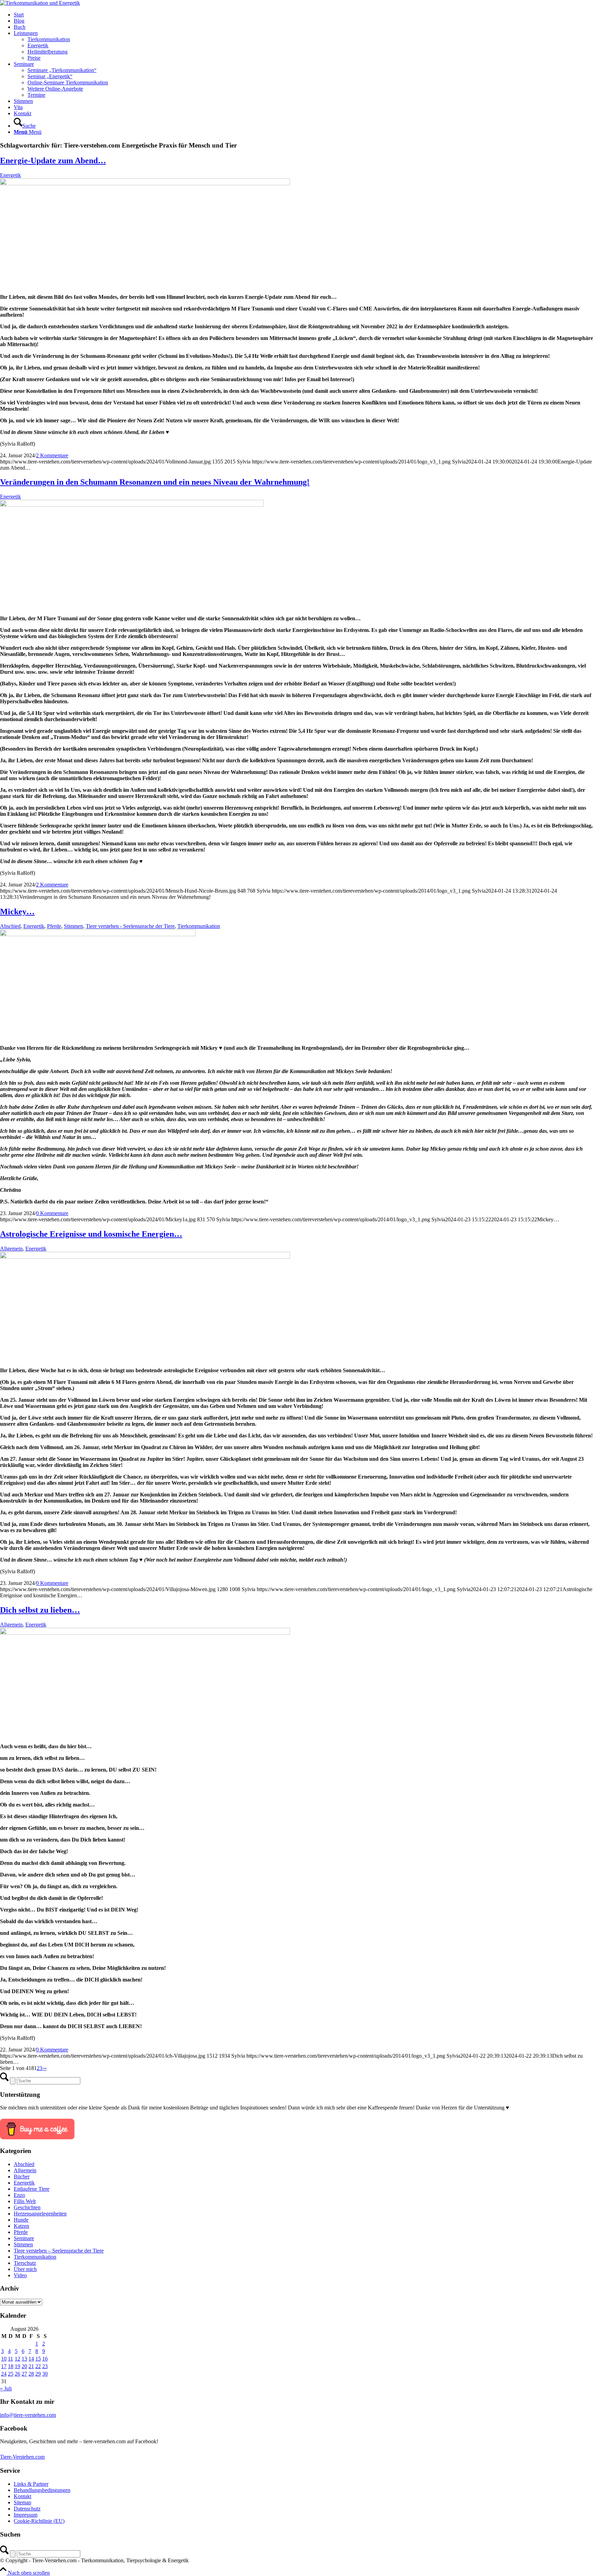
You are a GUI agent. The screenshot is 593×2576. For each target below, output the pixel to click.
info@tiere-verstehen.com (28, 2415)
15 (38, 2359)
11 (10, 2359)
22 (38, 2366)
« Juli (6, 2389)
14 (31, 2359)
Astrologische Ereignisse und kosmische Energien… (91, 1234)
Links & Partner (31, 2484)
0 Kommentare (52, 1213)
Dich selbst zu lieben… (40, 1610)
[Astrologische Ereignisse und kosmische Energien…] (145, 1257)
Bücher (22, 2177)
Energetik (10, 175)
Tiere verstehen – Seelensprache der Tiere (59, 2251)
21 (31, 2366)
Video (20, 2275)
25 (11, 2374)
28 (31, 2374)
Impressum (26, 2515)
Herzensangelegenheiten (40, 2214)
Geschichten (27, 2207)
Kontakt (22, 2496)
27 (24, 2374)
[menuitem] (303, 15)
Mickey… (17, 911)
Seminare (24, 2238)
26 (18, 2374)
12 (18, 2359)
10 (4, 2359)
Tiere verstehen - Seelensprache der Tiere (130, 926)
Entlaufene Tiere (32, 2189)
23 (45, 2366)
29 (38, 2374)
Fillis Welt (25, 2201)
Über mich (25, 2269)
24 (4, 2374)
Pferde (54, 926)
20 (24, 2366)
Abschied (10, 926)
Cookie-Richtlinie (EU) (39, 2521)
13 (24, 2359)
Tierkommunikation (199, 926)
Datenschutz (27, 2509)
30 (45, 2374)
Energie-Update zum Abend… (53, 161)
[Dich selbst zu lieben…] (145, 1633)
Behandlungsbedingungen (42, 2490)
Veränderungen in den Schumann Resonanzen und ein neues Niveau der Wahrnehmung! (155, 482)
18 (11, 2366)
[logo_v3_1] (40, 3)
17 (4, 2366)
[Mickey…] (98, 934)
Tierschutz (25, 2263)
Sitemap (22, 2502)
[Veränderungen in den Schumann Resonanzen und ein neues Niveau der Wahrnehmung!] (132, 505)
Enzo (19, 2195)
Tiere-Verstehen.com (22, 2457)
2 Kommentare (52, 455)
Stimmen (73, 926)
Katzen (21, 2226)
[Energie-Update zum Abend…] (145, 183)
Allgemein (11, 1249)
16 (45, 2359)
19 (18, 2366)
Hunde (21, 2220)
